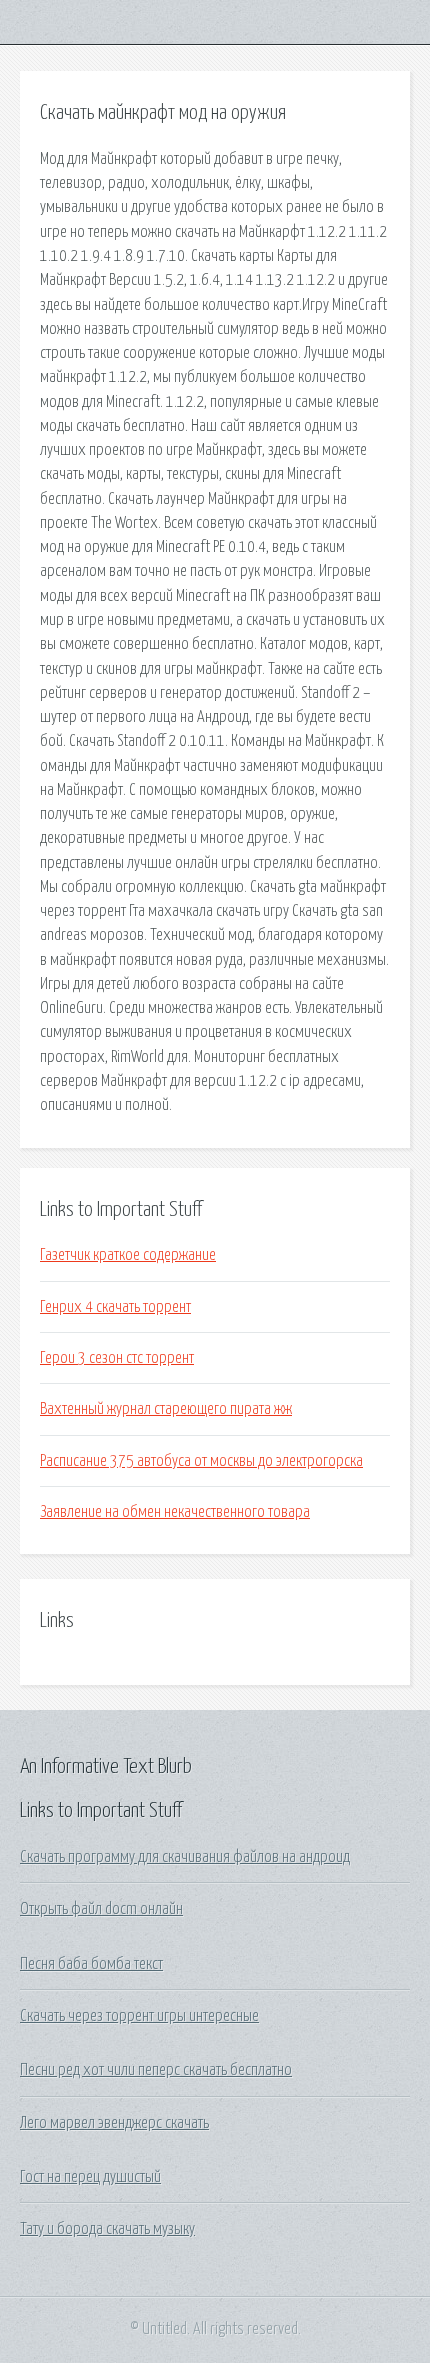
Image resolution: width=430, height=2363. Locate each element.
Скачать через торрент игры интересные (139, 2016)
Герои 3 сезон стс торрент (117, 1358)
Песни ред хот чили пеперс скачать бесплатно (156, 2070)
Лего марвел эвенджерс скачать (114, 2123)
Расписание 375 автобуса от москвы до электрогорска (201, 1461)
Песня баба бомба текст (91, 1964)
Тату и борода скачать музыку (107, 2229)
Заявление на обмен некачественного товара (175, 1512)
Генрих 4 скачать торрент (115, 1307)
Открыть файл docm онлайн (101, 1909)
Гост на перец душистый (90, 2177)
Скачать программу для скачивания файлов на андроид (185, 1857)
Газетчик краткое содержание (128, 1255)
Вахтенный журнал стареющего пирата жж (166, 1409)
